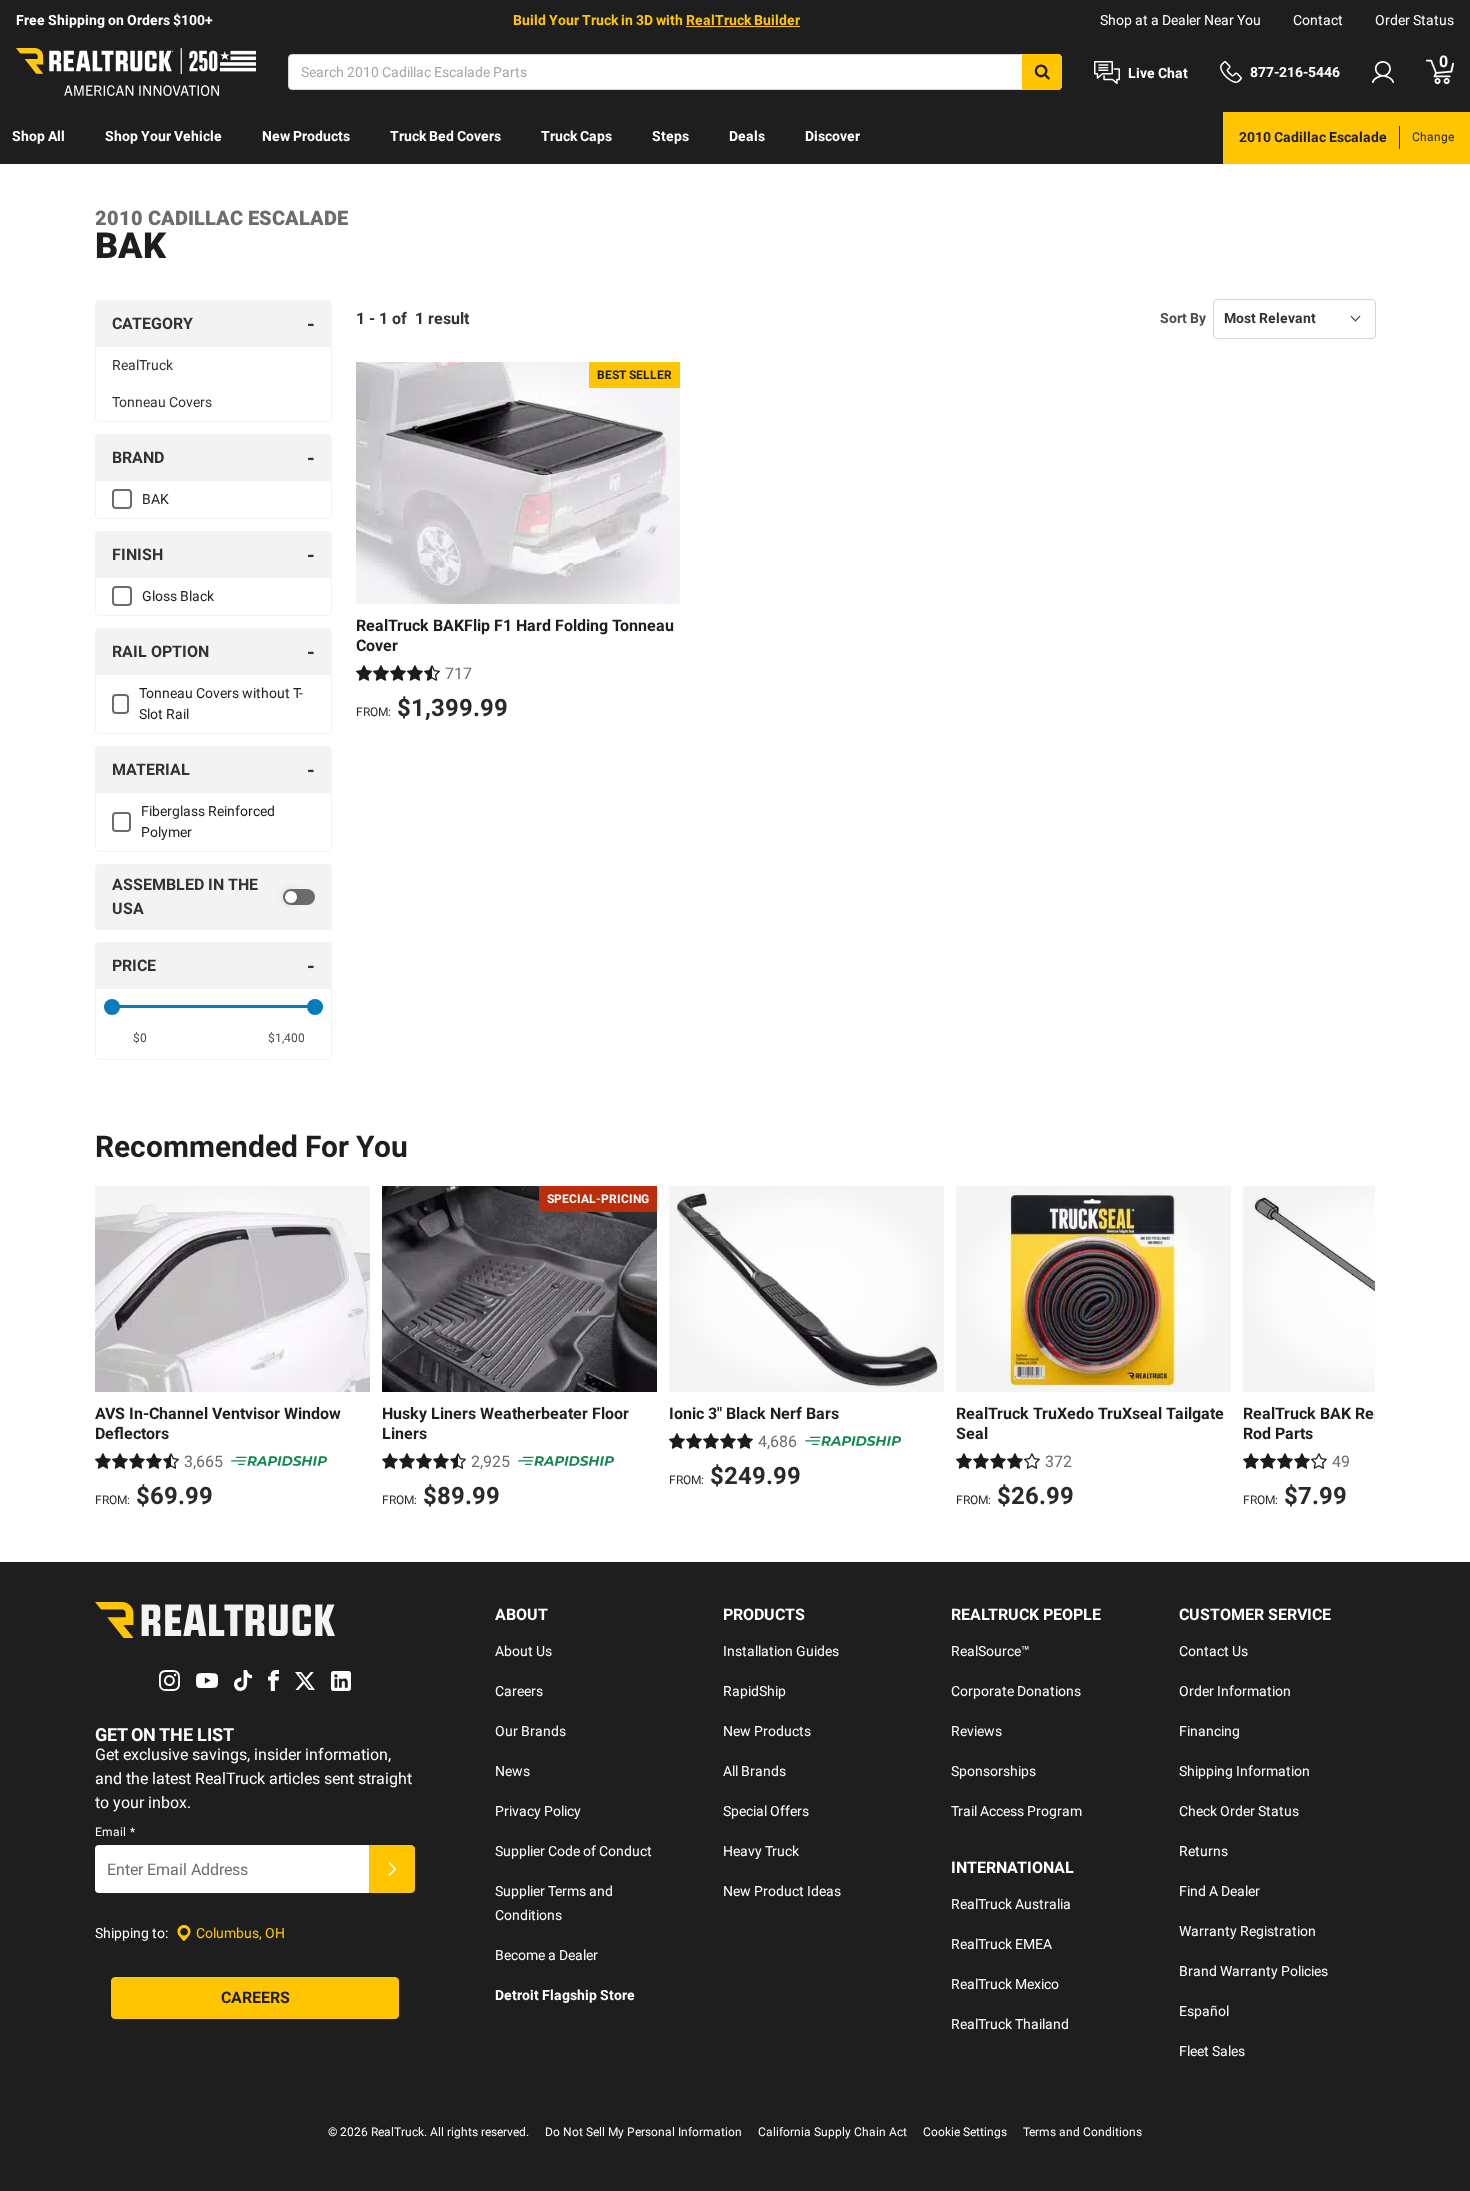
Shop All (38, 136)
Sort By (1183, 318)
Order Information (1235, 1691)
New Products (306, 136)
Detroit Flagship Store (565, 1995)
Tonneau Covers (162, 402)
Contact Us (1213, 1651)
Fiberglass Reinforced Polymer (208, 821)
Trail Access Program (1016, 1811)
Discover (832, 136)
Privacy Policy (538, 1811)
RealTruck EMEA (1001, 1944)
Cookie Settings (965, 2132)
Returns (1203, 1851)
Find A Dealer (1219, 1891)
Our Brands (530, 1731)
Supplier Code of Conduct (573, 1851)
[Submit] (392, 1869)
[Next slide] (1355, 1350)
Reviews (976, 1731)
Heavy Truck (761, 1851)
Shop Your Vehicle (163, 136)
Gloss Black (178, 596)
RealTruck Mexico (1005, 1984)
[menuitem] (38, 138)
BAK (155, 499)
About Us (523, 1651)
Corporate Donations (1016, 1691)
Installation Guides (781, 1651)
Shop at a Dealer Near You (1180, 20)
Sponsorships (993, 1771)
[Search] (1042, 72)
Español (1204, 2011)
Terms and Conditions (1082, 2132)
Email (115, 1832)
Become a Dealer (546, 1955)
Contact (1318, 20)
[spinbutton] (140, 1038)
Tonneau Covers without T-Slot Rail (221, 703)
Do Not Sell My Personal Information (643, 2132)
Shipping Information (1244, 1771)
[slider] (112, 1007)
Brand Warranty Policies (1253, 1971)
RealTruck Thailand (1010, 2024)
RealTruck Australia (1011, 1904)
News (512, 1771)
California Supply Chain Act (832, 2132)
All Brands (754, 1771)
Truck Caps (576, 136)
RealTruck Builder (743, 20)
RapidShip (754, 1691)
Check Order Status (1239, 1811)
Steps (670, 136)
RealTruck (142, 365)
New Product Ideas (782, 1891)
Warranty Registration (1247, 1931)
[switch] (213, 897)
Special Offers (766, 1811)
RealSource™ (990, 1651)
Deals (747, 136)
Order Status (1414, 20)
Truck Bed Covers (445, 136)
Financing (1209, 1731)
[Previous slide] (115, 1350)
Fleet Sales (1212, 2051)
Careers (519, 1691)
